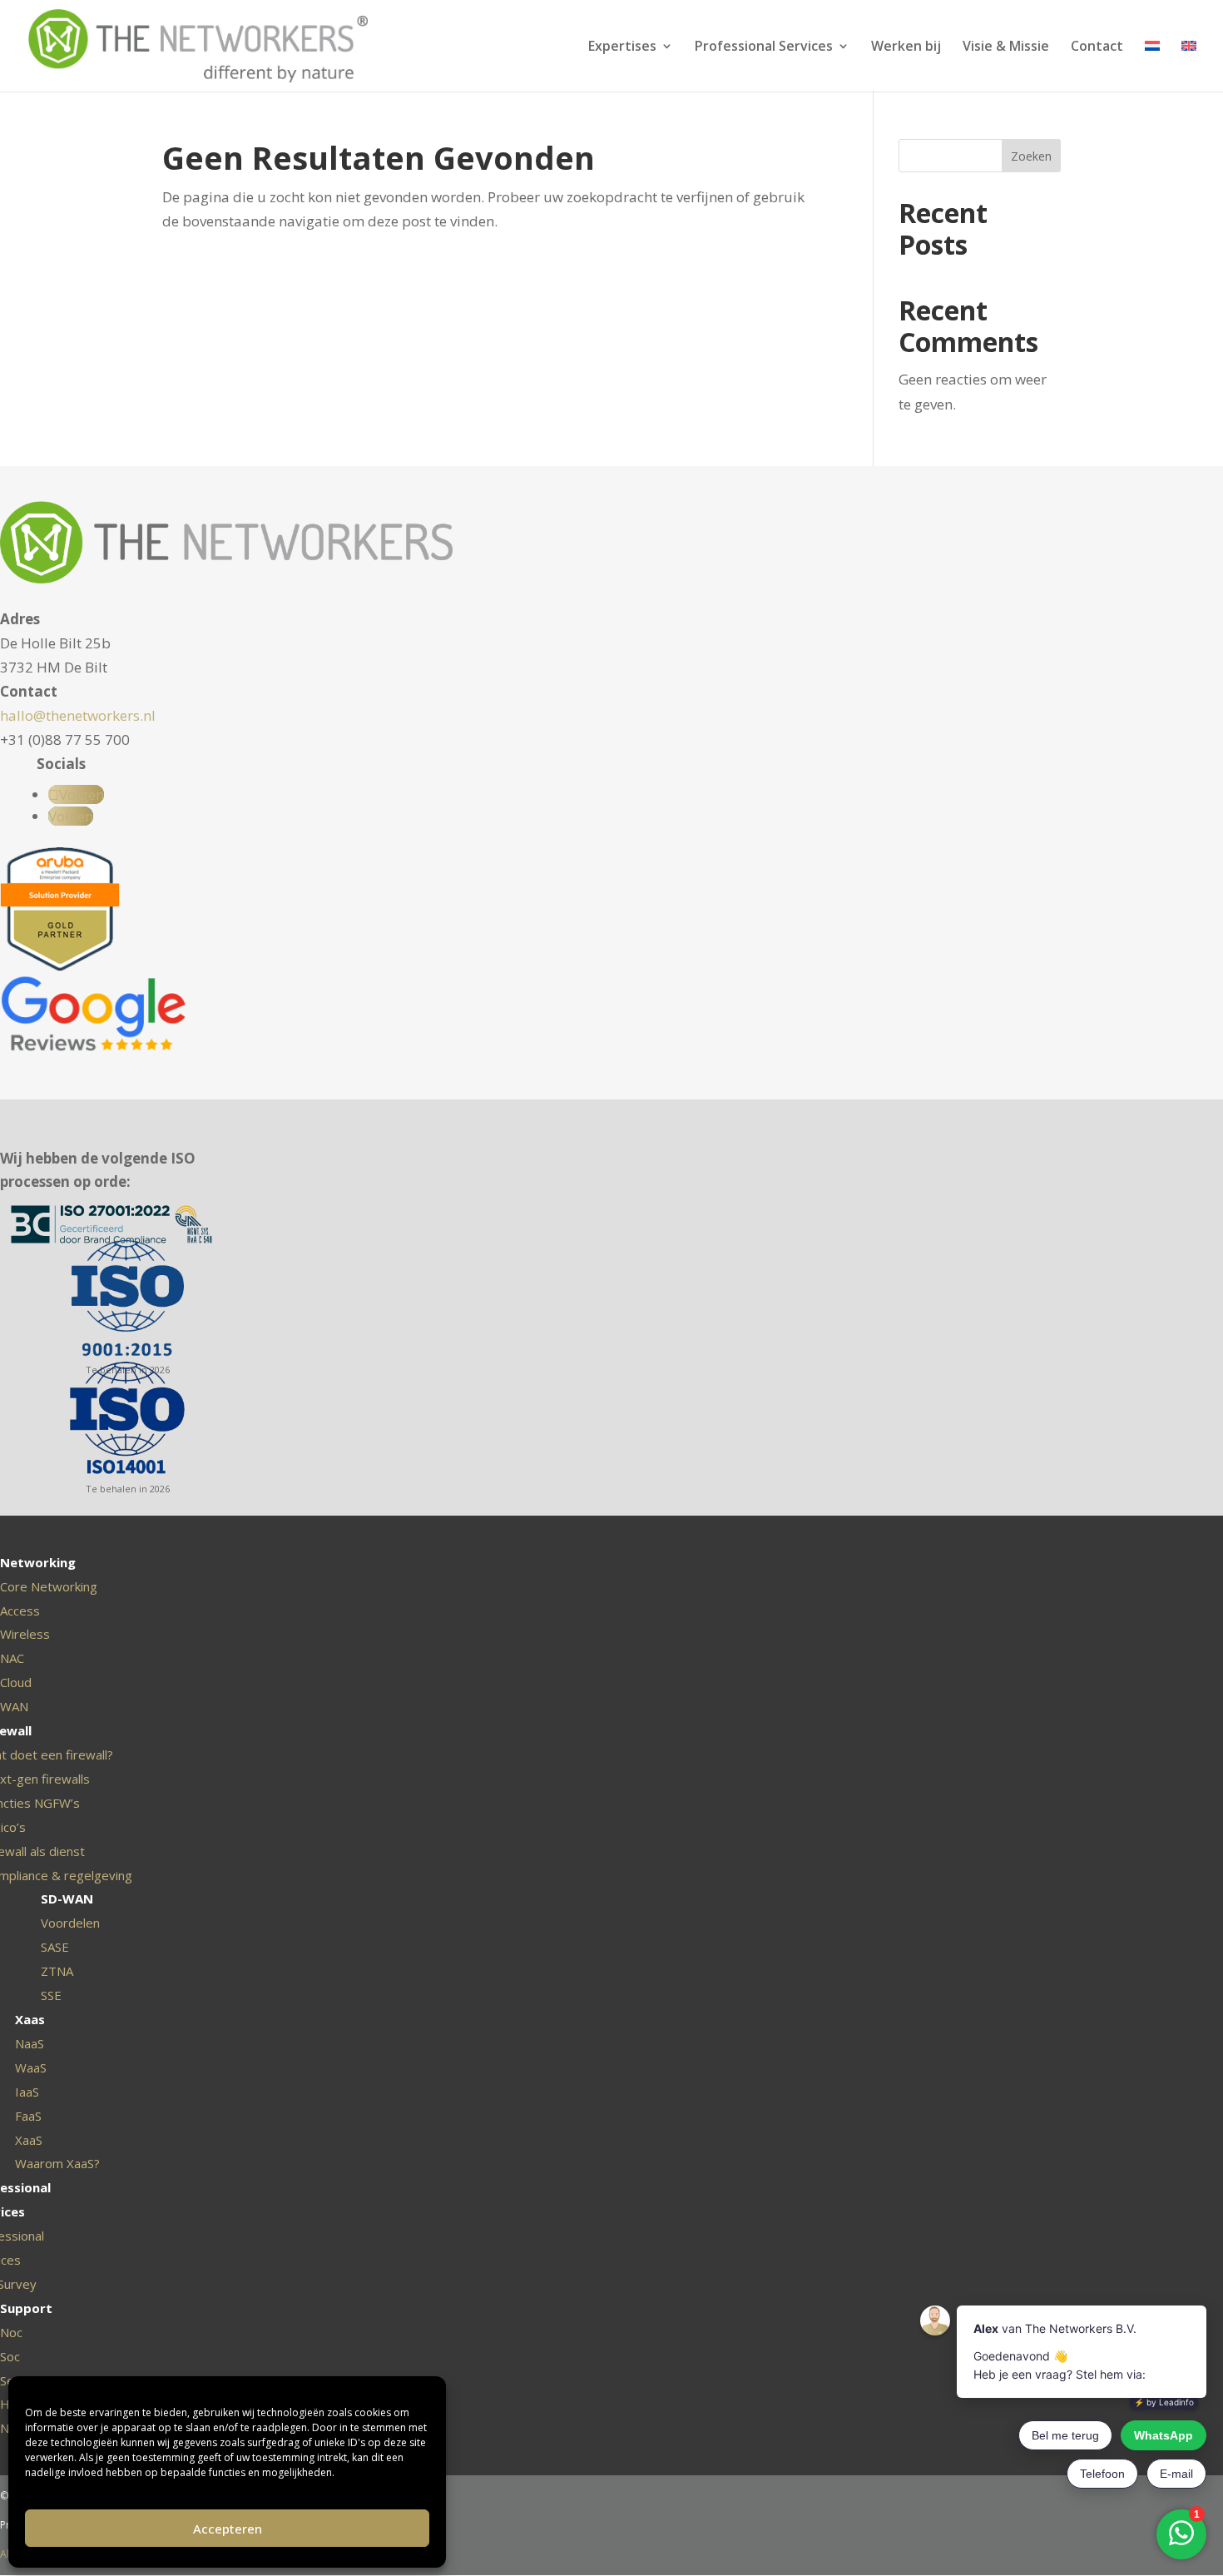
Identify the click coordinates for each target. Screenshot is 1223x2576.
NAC (12, 1658)
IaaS (27, 2092)
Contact (1097, 47)
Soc (10, 2356)
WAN (14, 1706)
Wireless (25, 1634)
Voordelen (70, 1923)
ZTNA (57, 1971)
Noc (11, 2332)
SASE (55, 1947)
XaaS (29, 2140)
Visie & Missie (1006, 47)
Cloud (16, 1682)
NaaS (30, 2043)
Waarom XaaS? (57, 2163)
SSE (51, 1995)
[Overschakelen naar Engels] (1189, 66)
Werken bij (906, 47)
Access (20, 1611)
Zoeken (1031, 156)
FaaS (28, 2116)
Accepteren (228, 2529)
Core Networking (49, 1586)
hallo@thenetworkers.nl (78, 715)
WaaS (31, 2067)
